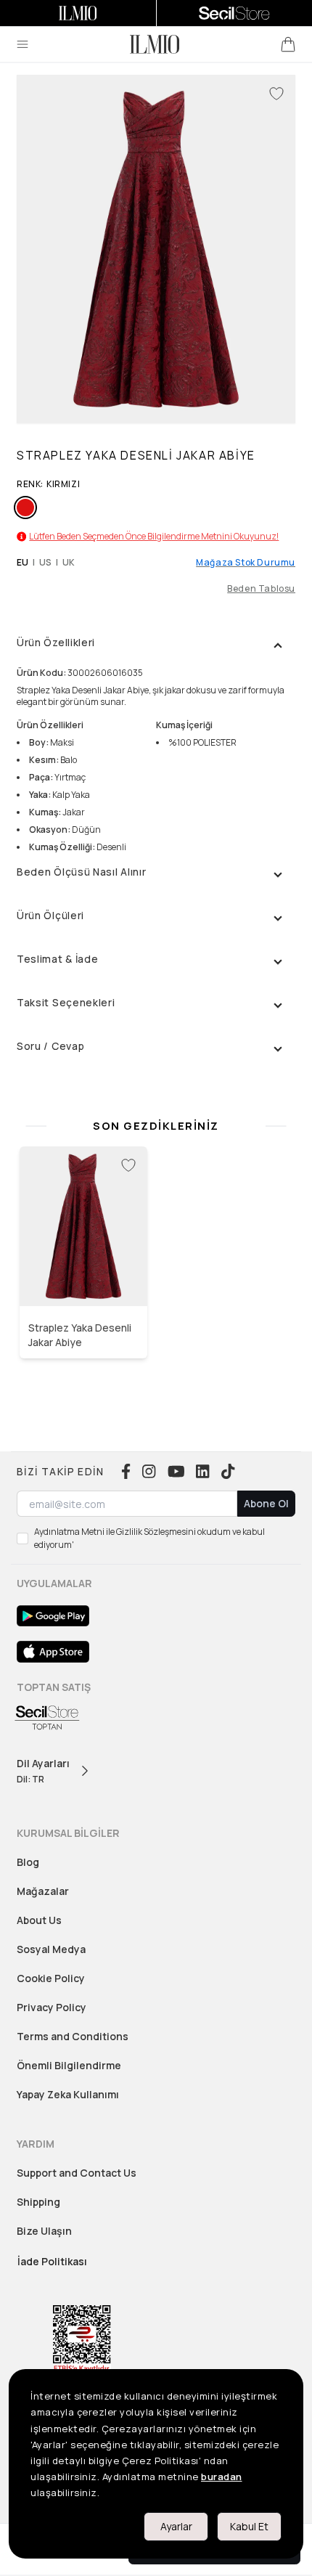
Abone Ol (266, 1503)
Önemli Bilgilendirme (69, 2065)
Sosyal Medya (51, 1949)
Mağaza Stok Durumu (246, 563)
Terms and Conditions (73, 2036)
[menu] (22, 44)
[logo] (155, 44)
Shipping (38, 2202)
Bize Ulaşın (44, 2231)
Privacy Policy (52, 2007)
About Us (39, 1920)
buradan (222, 2477)
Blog (28, 1862)
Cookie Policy (51, 1978)
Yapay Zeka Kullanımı (68, 2094)
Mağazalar (43, 1891)
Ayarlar (176, 2526)
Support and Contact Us (77, 2173)
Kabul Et (249, 2526)
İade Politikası (52, 2261)
